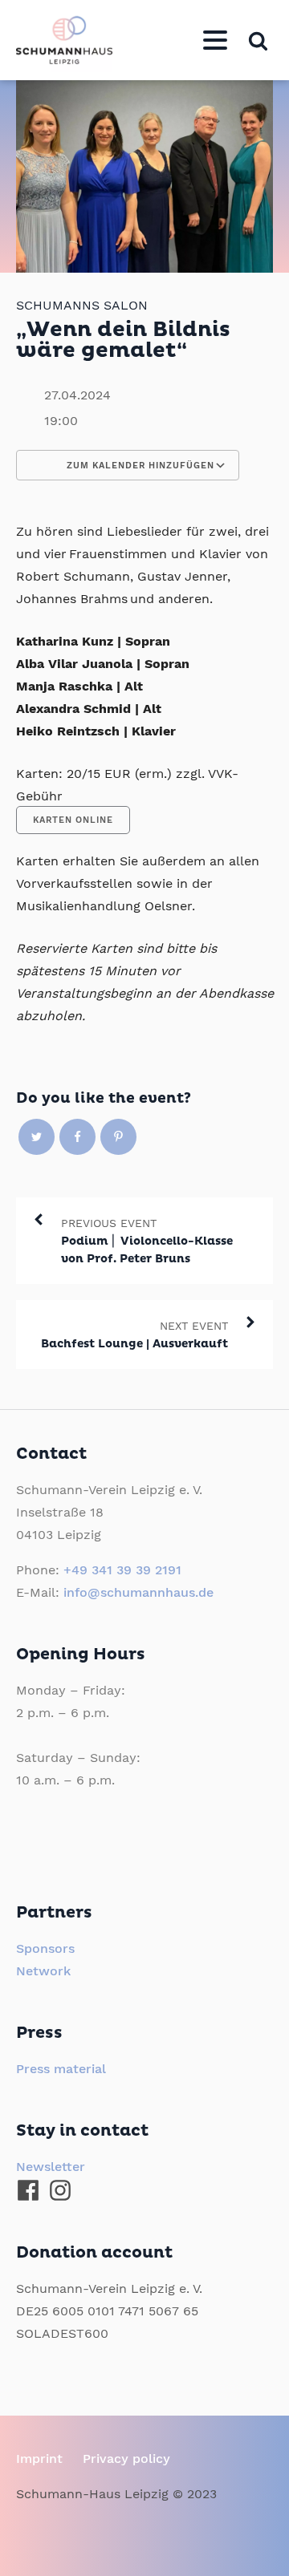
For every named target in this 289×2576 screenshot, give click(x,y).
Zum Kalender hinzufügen (139, 466)
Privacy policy (126, 2459)
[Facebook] (77, 1137)
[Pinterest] (118, 1137)
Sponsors (45, 1948)
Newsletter (51, 2167)
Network (43, 1971)
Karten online (73, 820)
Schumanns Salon (82, 305)
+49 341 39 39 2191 (122, 1570)
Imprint (39, 2459)
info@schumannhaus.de (138, 1592)
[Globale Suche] (258, 41)
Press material (61, 2069)
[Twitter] (37, 1137)
